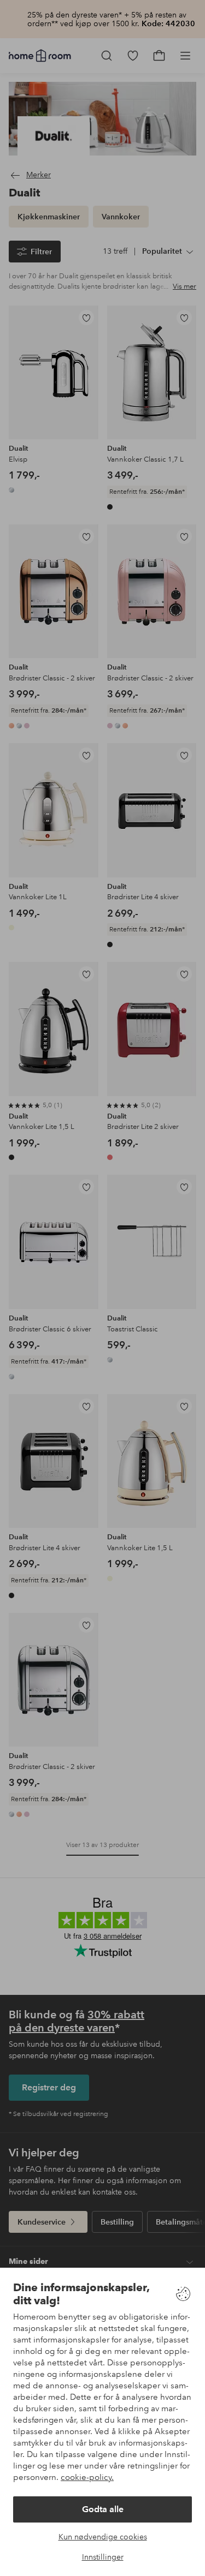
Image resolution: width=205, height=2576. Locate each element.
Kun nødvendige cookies (103, 2537)
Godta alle (103, 2509)
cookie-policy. (87, 2477)
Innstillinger (103, 2557)
